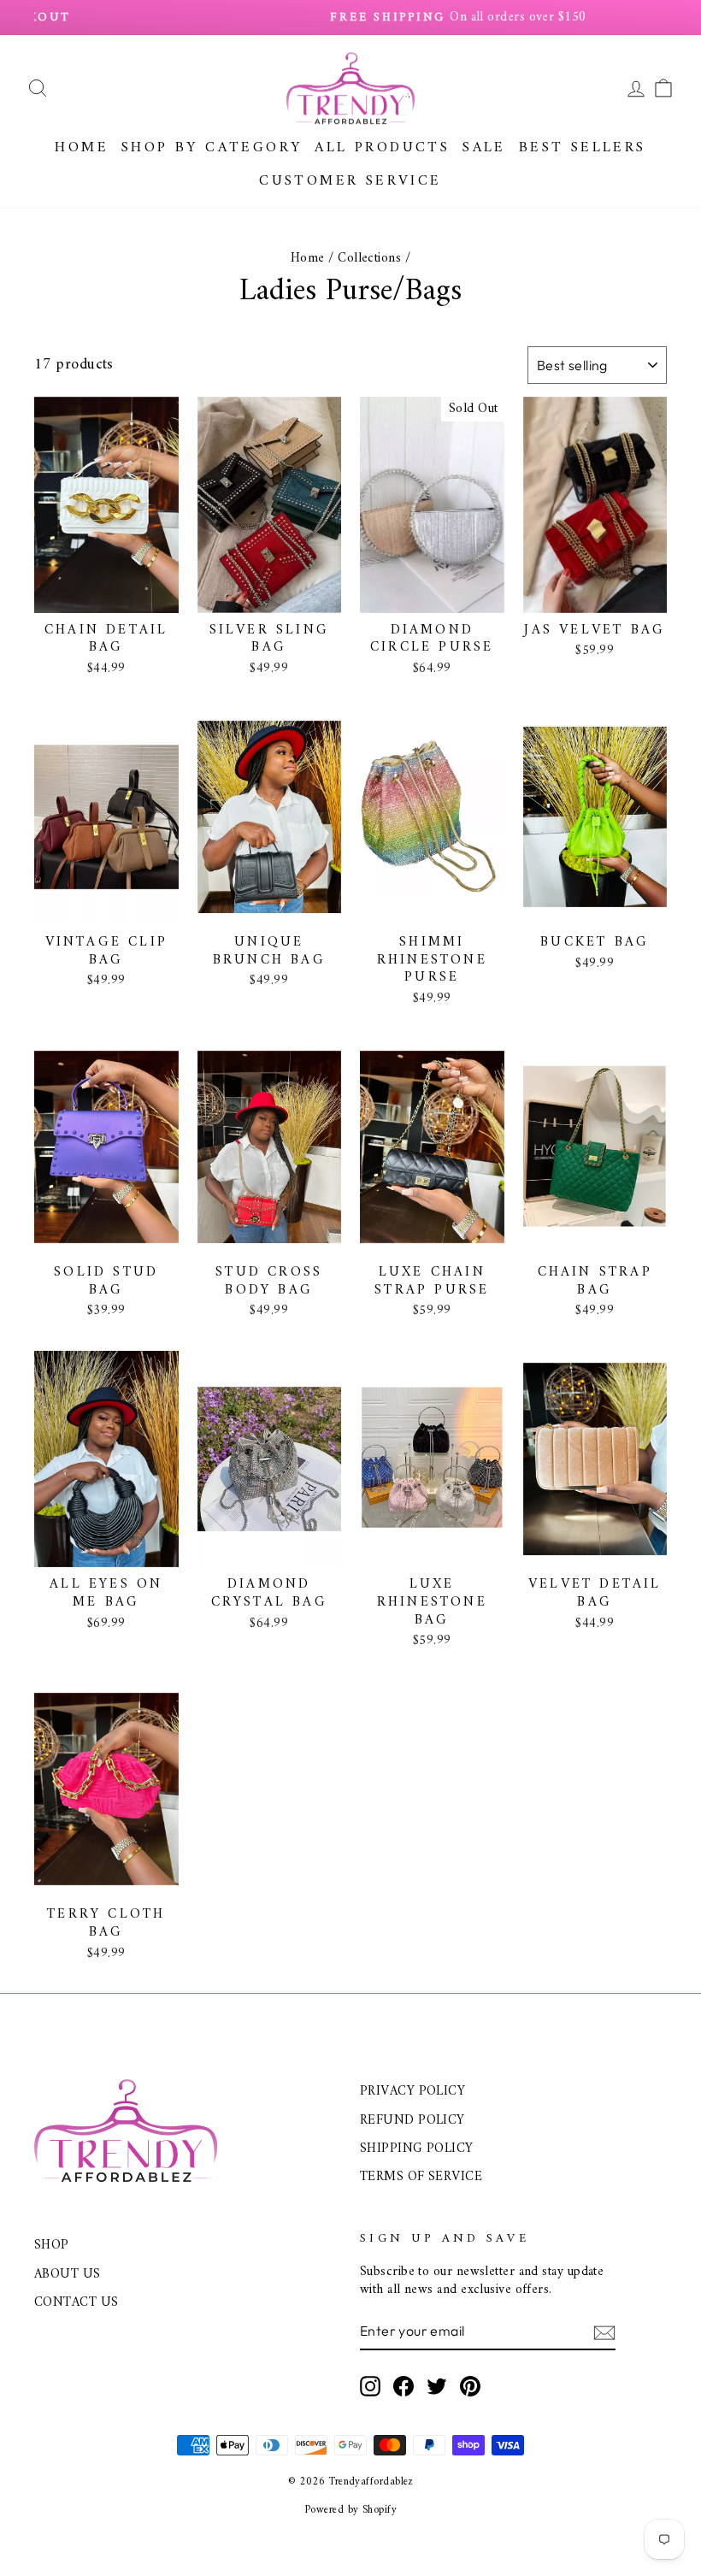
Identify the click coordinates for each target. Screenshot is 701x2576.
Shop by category (212, 148)
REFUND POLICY (412, 2121)
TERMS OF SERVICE (421, 2177)
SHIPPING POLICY (417, 2149)
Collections (369, 259)
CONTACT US (77, 2303)
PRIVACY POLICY (412, 2092)
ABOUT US (68, 2275)
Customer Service (350, 181)
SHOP (52, 2246)
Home (82, 148)
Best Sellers (583, 148)
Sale (484, 148)
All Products (382, 148)
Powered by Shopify (350, 2510)
